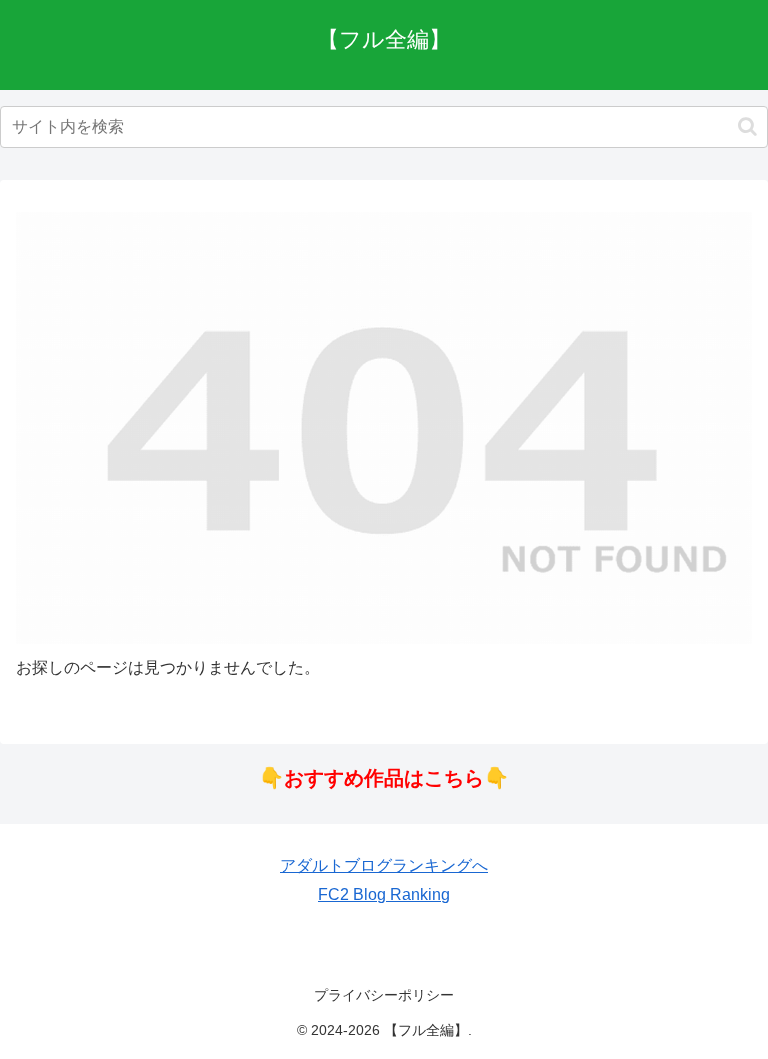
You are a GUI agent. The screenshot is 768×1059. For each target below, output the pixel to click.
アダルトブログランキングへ (384, 865)
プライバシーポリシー (384, 995)
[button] (747, 126)
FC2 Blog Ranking (384, 894)
